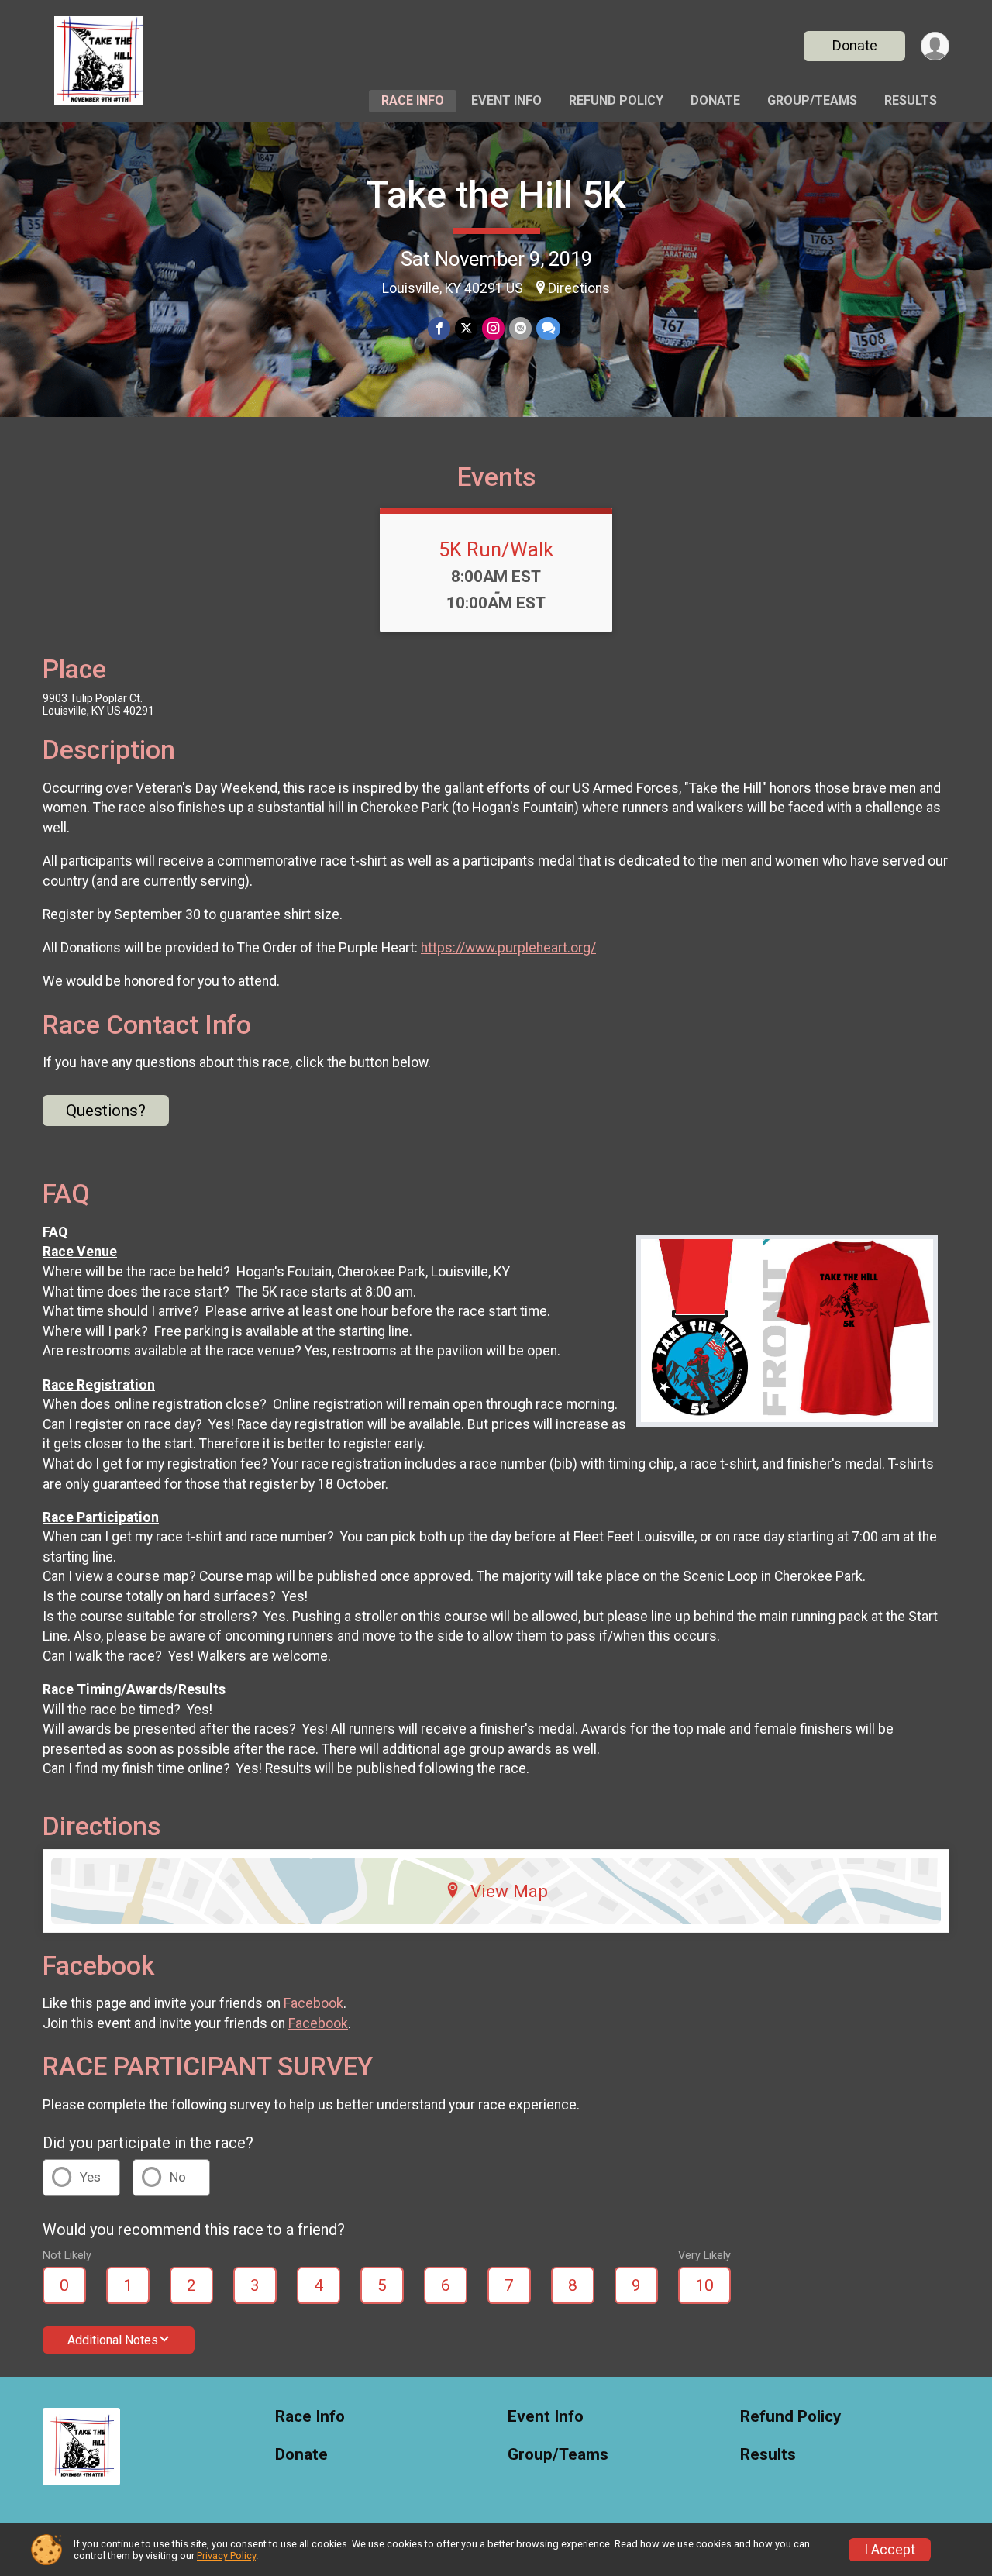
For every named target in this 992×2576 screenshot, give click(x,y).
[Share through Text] (548, 328)
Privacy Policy (226, 2555)
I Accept (890, 2550)
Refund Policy (616, 100)
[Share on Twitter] (466, 328)
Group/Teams (812, 100)
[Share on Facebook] (439, 328)
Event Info (506, 100)
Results (911, 100)
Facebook (313, 2003)
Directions (579, 288)
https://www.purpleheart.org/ (508, 948)
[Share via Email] (520, 328)
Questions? (106, 1111)
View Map (509, 1891)
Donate (855, 45)
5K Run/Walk (496, 549)
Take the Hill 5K (496, 195)
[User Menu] (935, 46)
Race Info (413, 100)
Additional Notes (113, 2340)
